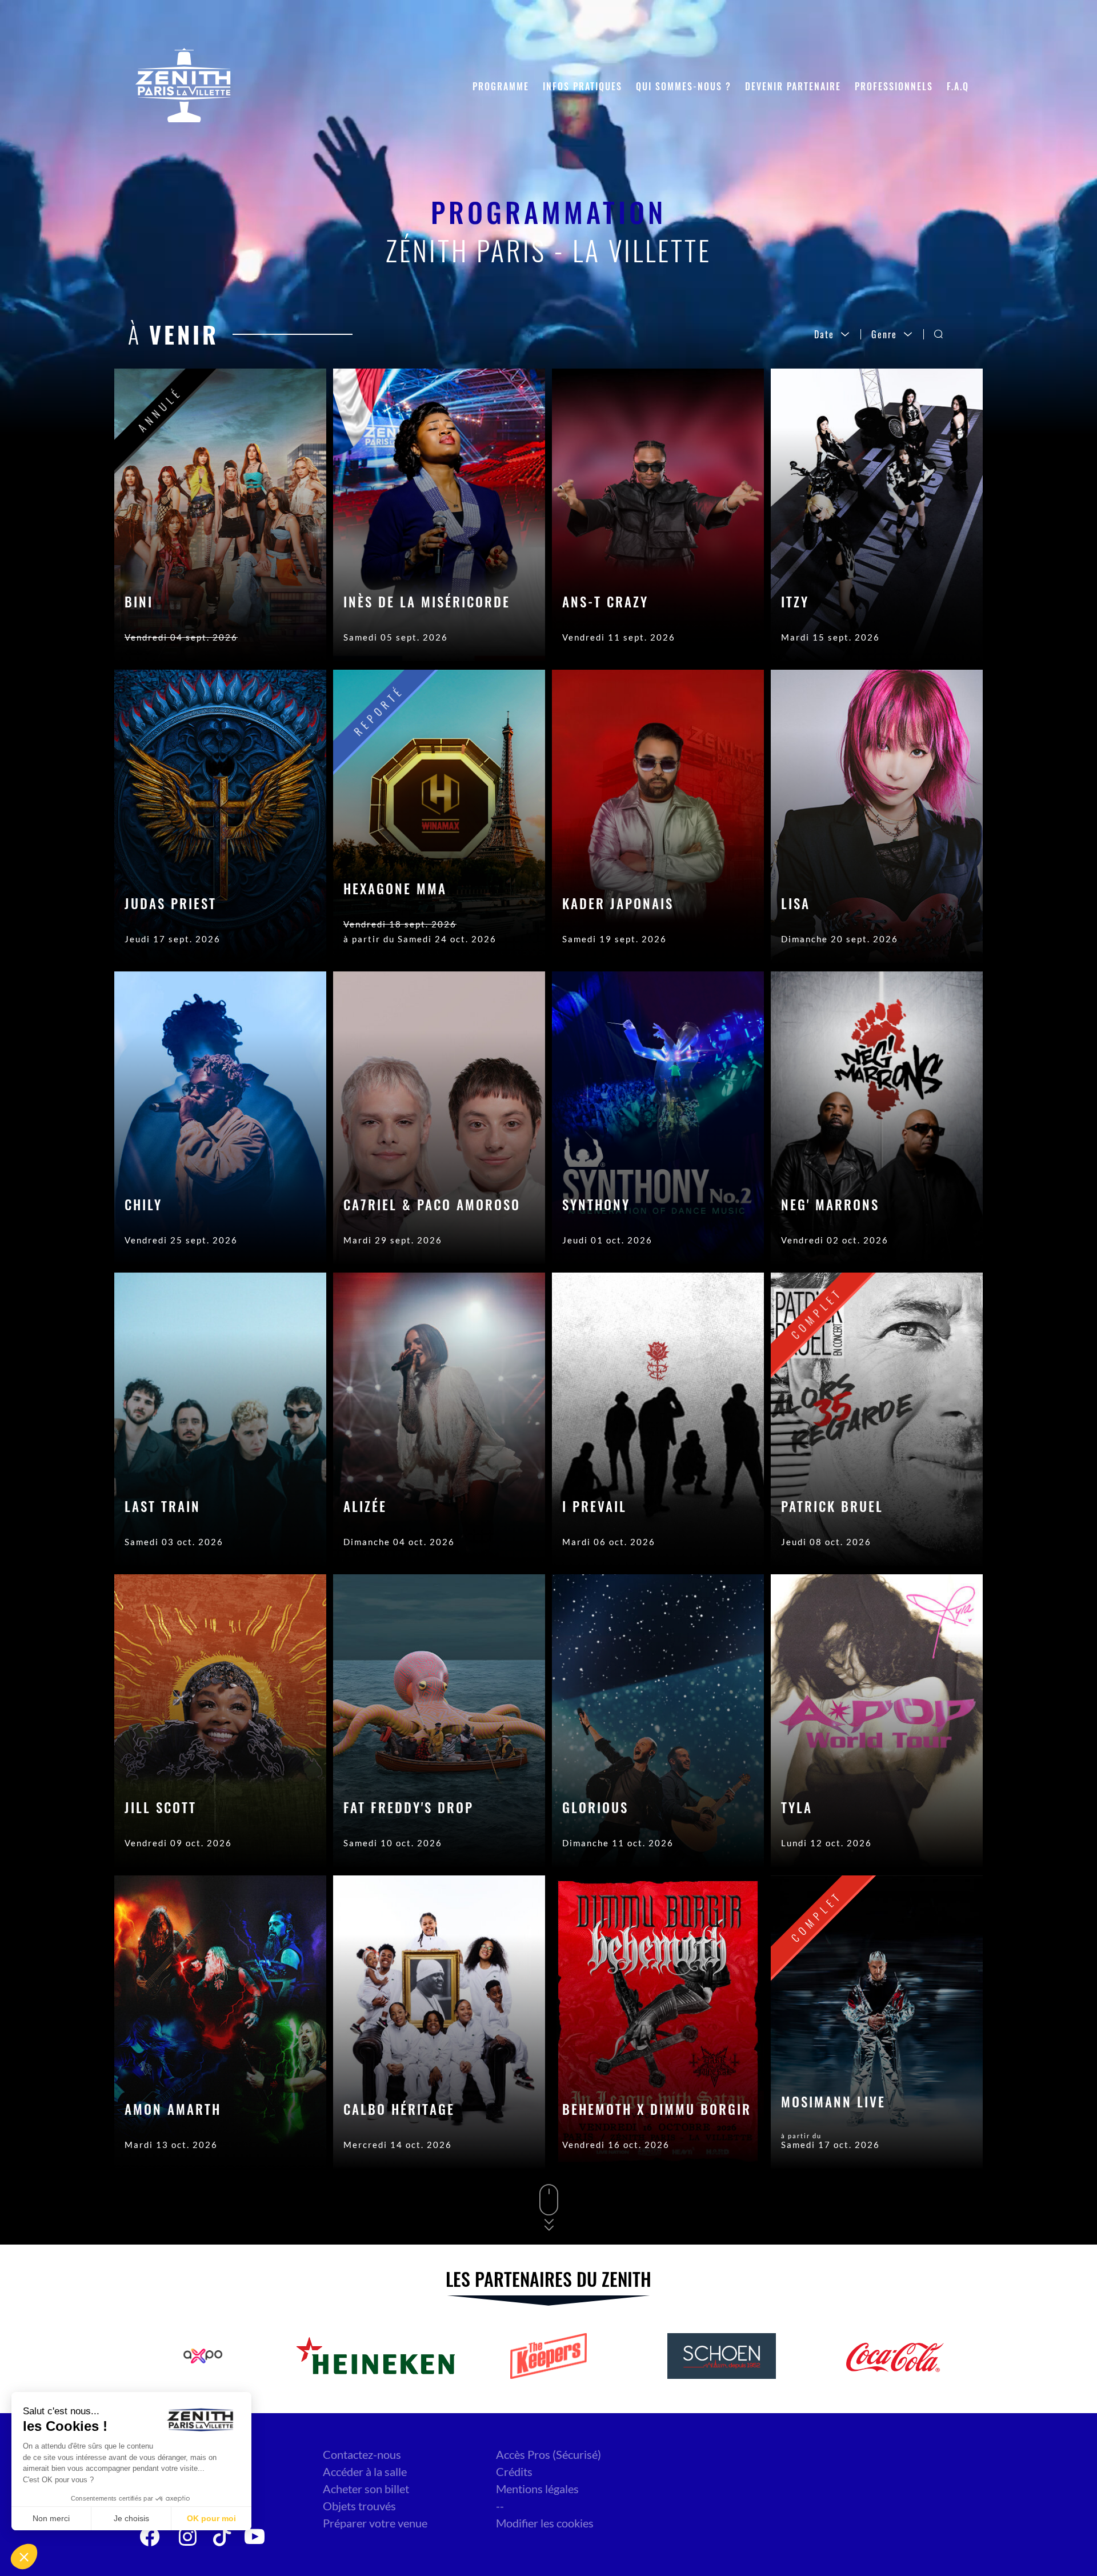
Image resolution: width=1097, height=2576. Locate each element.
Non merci (51, 2518)
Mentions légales (537, 2489)
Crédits (514, 2471)
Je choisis (131, 2518)
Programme (501, 86)
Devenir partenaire (793, 86)
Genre (884, 334)
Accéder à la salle (365, 2471)
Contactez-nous (362, 2454)
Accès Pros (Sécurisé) (548, 2454)
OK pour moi (211, 2518)
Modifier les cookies (545, 2523)
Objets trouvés (359, 2506)
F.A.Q (958, 86)
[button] (24, 2557)
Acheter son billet (366, 2489)
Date (824, 334)
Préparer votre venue (375, 2523)
